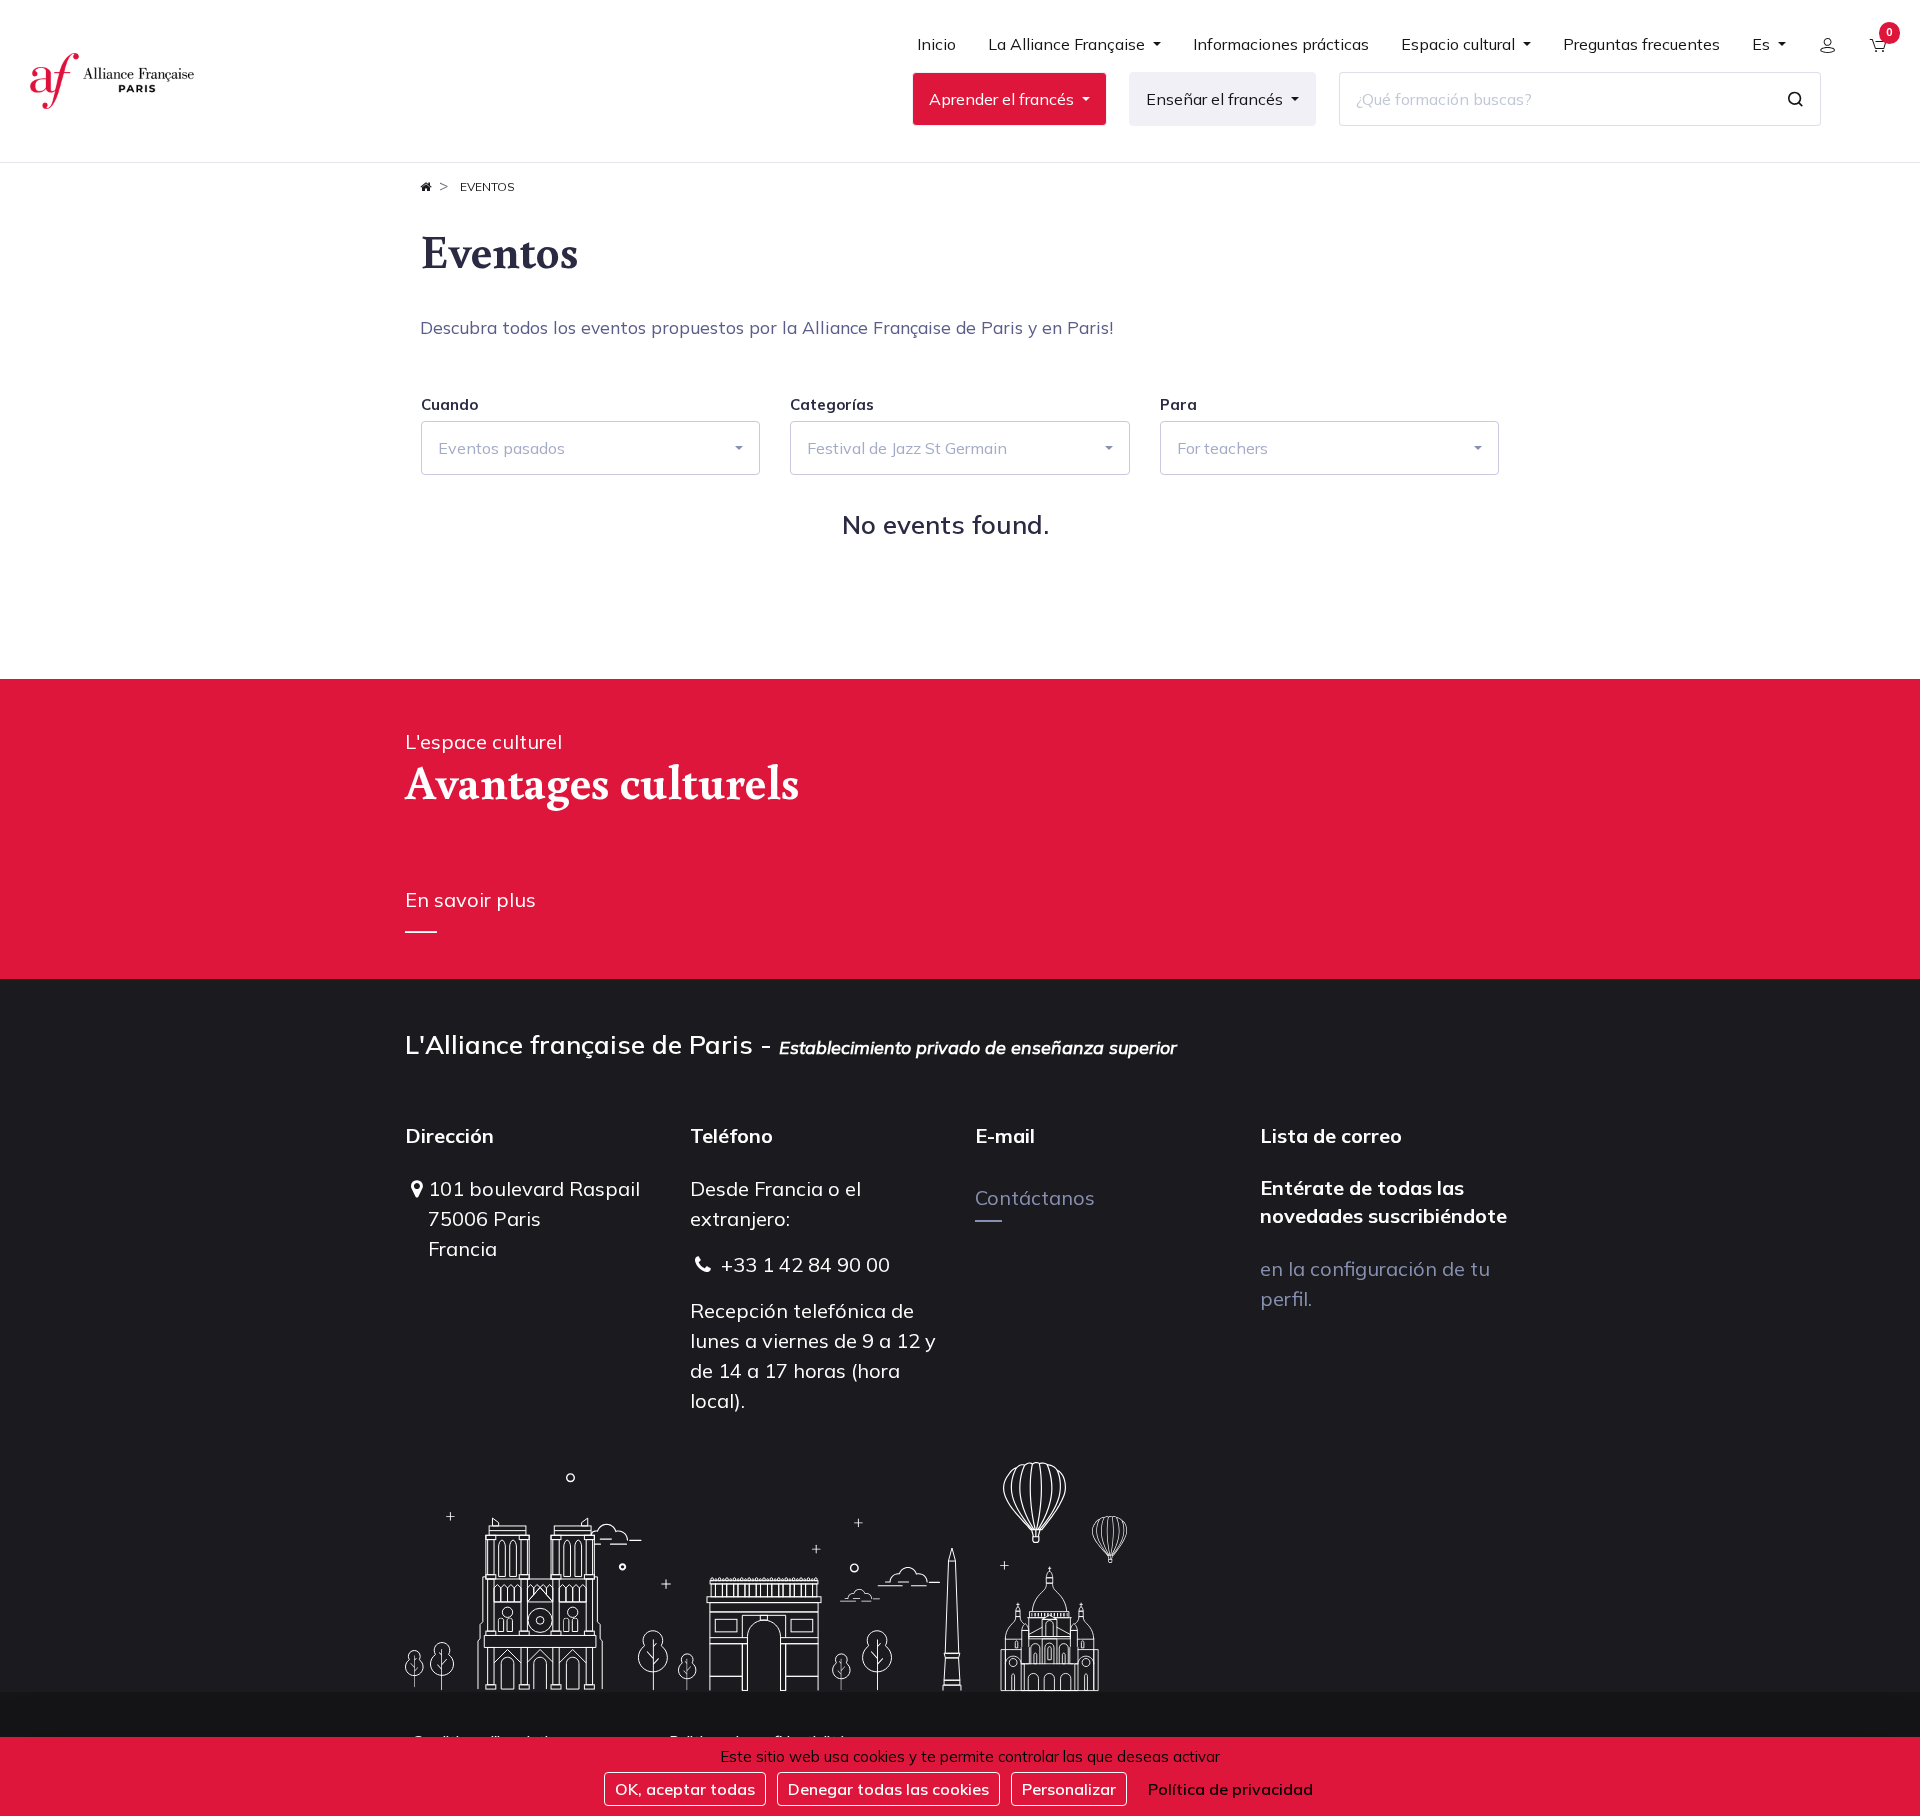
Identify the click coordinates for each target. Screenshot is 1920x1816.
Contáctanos (1035, 1197)
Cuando (449, 405)
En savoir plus (470, 899)
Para (1178, 405)
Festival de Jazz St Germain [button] (907, 448)
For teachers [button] (1222, 448)
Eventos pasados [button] (501, 448)
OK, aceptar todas (685, 1789)
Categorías (832, 405)
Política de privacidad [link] (1230, 1789)
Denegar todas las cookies (888, 1789)
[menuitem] (936, 52)
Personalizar (1069, 1789)
